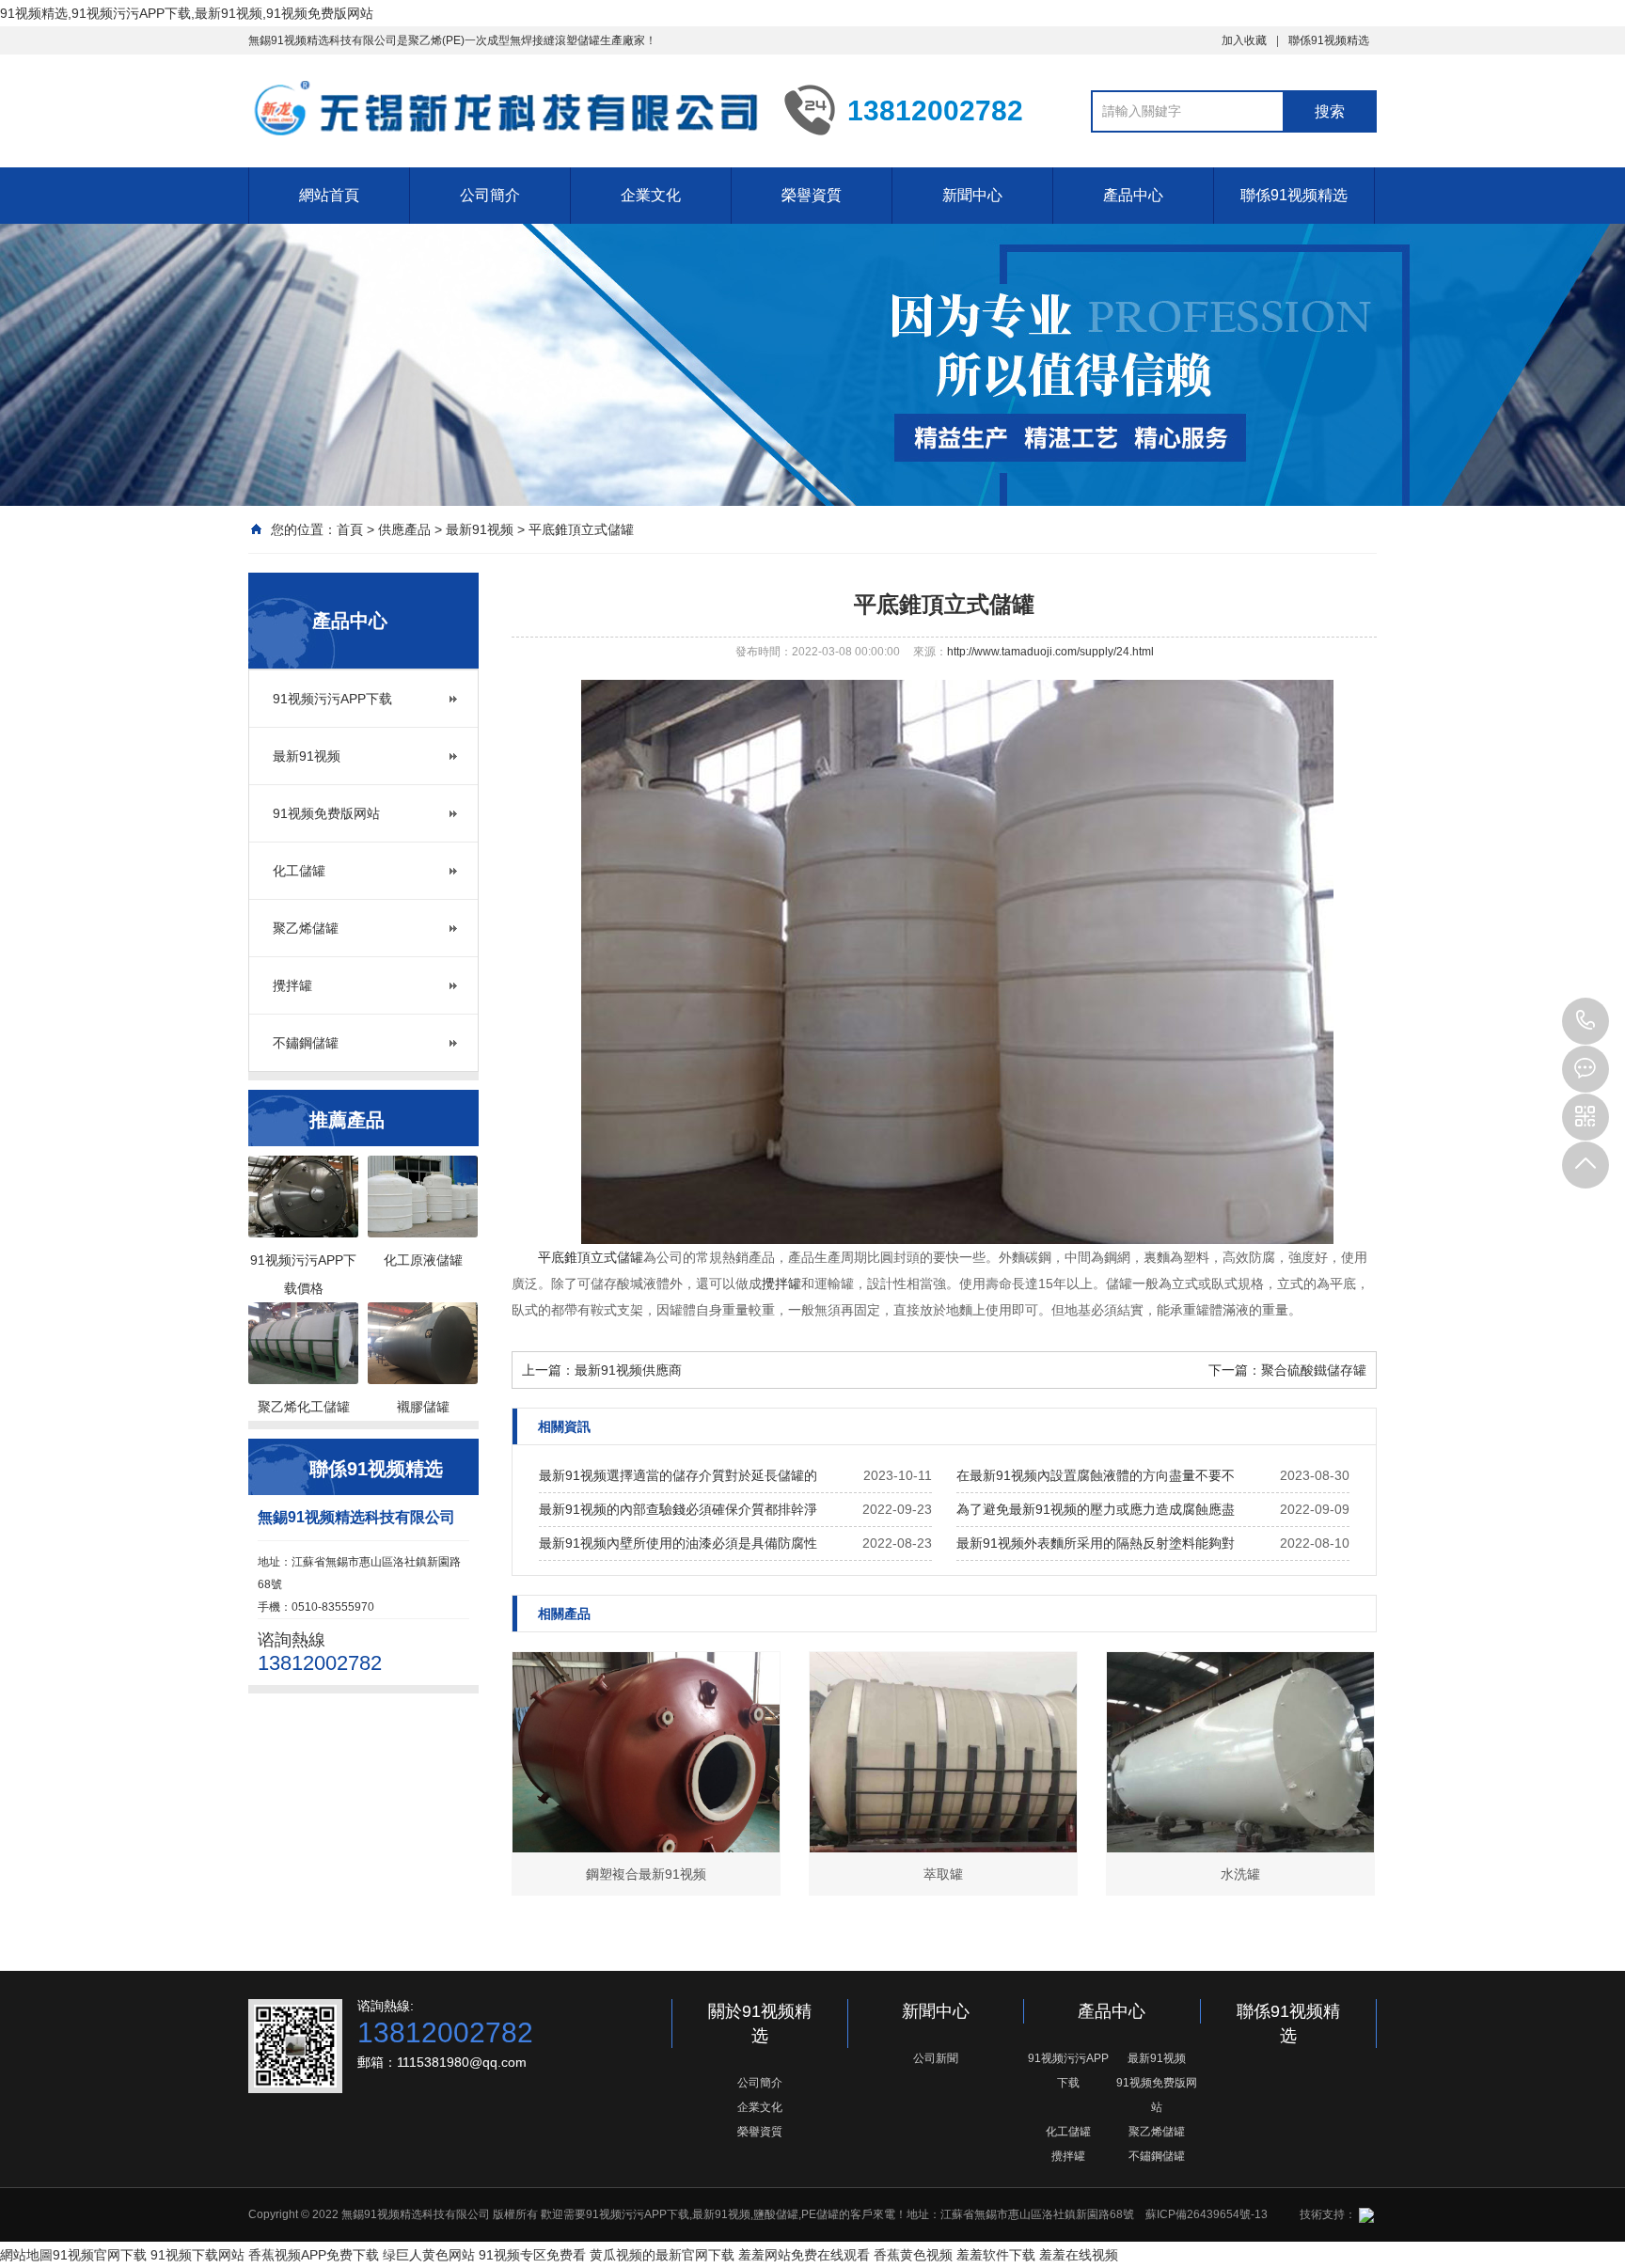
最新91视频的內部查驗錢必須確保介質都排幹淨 (678, 1509)
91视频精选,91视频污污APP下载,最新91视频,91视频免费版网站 (187, 13)
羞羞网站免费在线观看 (804, 2255)
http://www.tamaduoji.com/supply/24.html (1050, 652)
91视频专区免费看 (532, 2255)
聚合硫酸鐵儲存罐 (1314, 1370)
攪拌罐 (292, 985)
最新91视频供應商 (628, 1370)
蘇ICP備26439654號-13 (1207, 2214)
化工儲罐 (299, 871)
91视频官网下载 (100, 2255)
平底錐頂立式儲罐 (581, 529)
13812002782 (1586, 1021)
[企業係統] (1365, 2214)
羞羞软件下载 (996, 2255)
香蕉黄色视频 (913, 2255)
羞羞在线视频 (1079, 2255)
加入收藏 (1244, 40)
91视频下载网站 (197, 2255)
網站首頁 (329, 195)
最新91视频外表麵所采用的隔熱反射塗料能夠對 (1096, 1543)
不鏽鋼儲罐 (306, 1043)
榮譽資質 (812, 195)
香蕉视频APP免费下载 (314, 2255)
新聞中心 (972, 195)
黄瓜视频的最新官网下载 (662, 2255)
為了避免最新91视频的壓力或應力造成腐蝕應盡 (1096, 1509)
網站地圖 (26, 2255)
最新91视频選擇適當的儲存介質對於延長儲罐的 (678, 1475)
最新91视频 (480, 529)
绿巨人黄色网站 (429, 2255)
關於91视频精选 (760, 2024)
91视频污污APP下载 (332, 699)
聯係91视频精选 (1329, 40)
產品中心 (1133, 195)
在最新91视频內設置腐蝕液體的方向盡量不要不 (1096, 1475)
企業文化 (651, 195)
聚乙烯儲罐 (306, 928)
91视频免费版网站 (326, 813)
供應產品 (404, 529)
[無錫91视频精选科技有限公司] (502, 109)
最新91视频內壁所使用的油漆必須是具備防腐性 (678, 1543)
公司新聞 (936, 2058)
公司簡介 (490, 195)
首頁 (350, 529)
